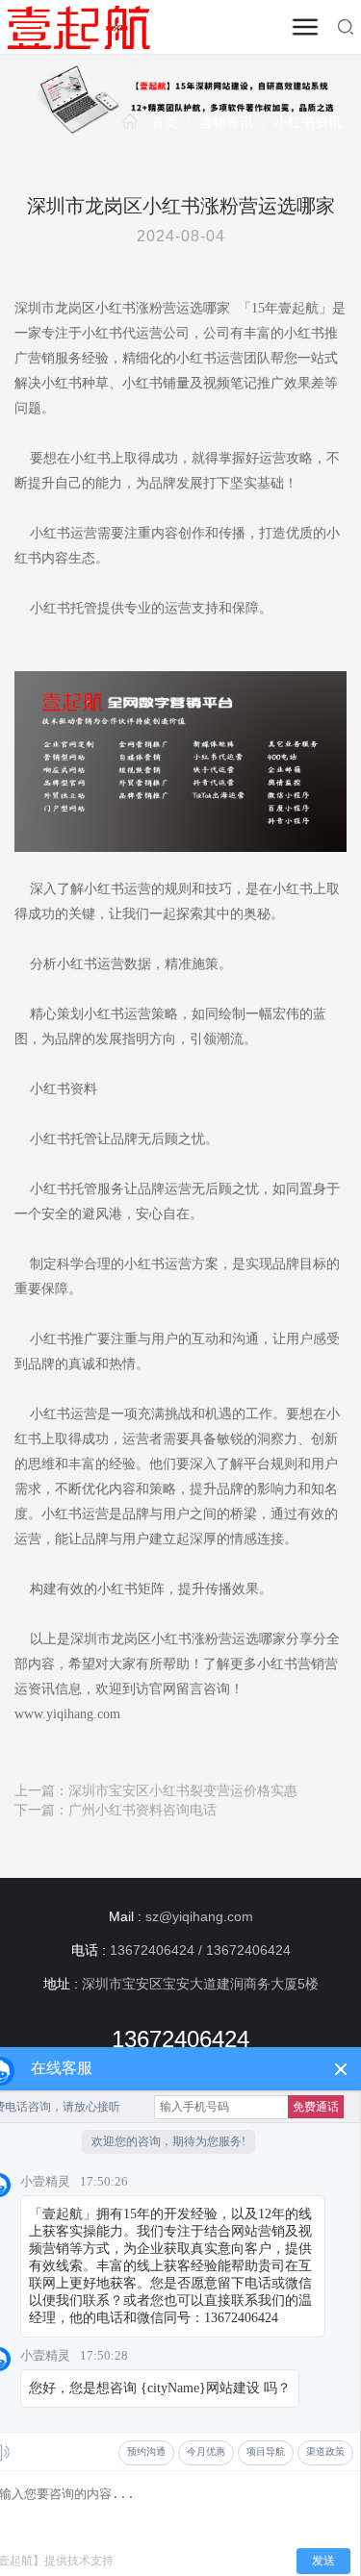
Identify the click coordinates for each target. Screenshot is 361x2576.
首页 (165, 123)
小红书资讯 (308, 123)
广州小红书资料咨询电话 (142, 1810)
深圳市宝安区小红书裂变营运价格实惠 (183, 1791)
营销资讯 (226, 123)
